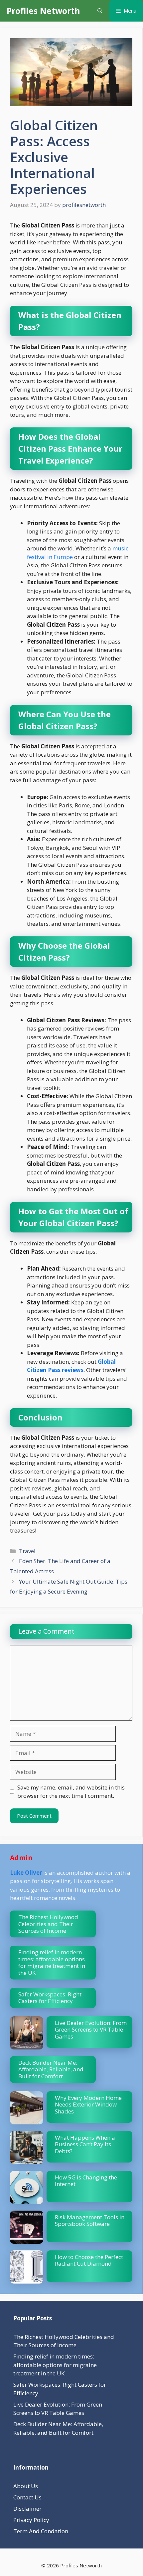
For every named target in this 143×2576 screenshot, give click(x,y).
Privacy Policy (31, 2520)
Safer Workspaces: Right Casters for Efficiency (50, 1998)
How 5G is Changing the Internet (86, 2181)
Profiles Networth (43, 11)
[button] (100, 11)
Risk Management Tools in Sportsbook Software (90, 2220)
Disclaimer (27, 2509)
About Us (26, 2486)
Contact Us (27, 2497)
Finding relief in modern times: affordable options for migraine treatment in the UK (52, 1962)
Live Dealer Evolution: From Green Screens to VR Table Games (91, 2030)
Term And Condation (41, 2531)
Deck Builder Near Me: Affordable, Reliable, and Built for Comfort (51, 2069)
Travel (27, 1551)
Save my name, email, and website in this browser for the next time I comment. (71, 1792)
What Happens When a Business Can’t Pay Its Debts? (85, 2144)
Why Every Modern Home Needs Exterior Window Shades (88, 2105)
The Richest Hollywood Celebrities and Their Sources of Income (48, 1924)
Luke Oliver (26, 1873)
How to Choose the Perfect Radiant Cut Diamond (89, 2260)
